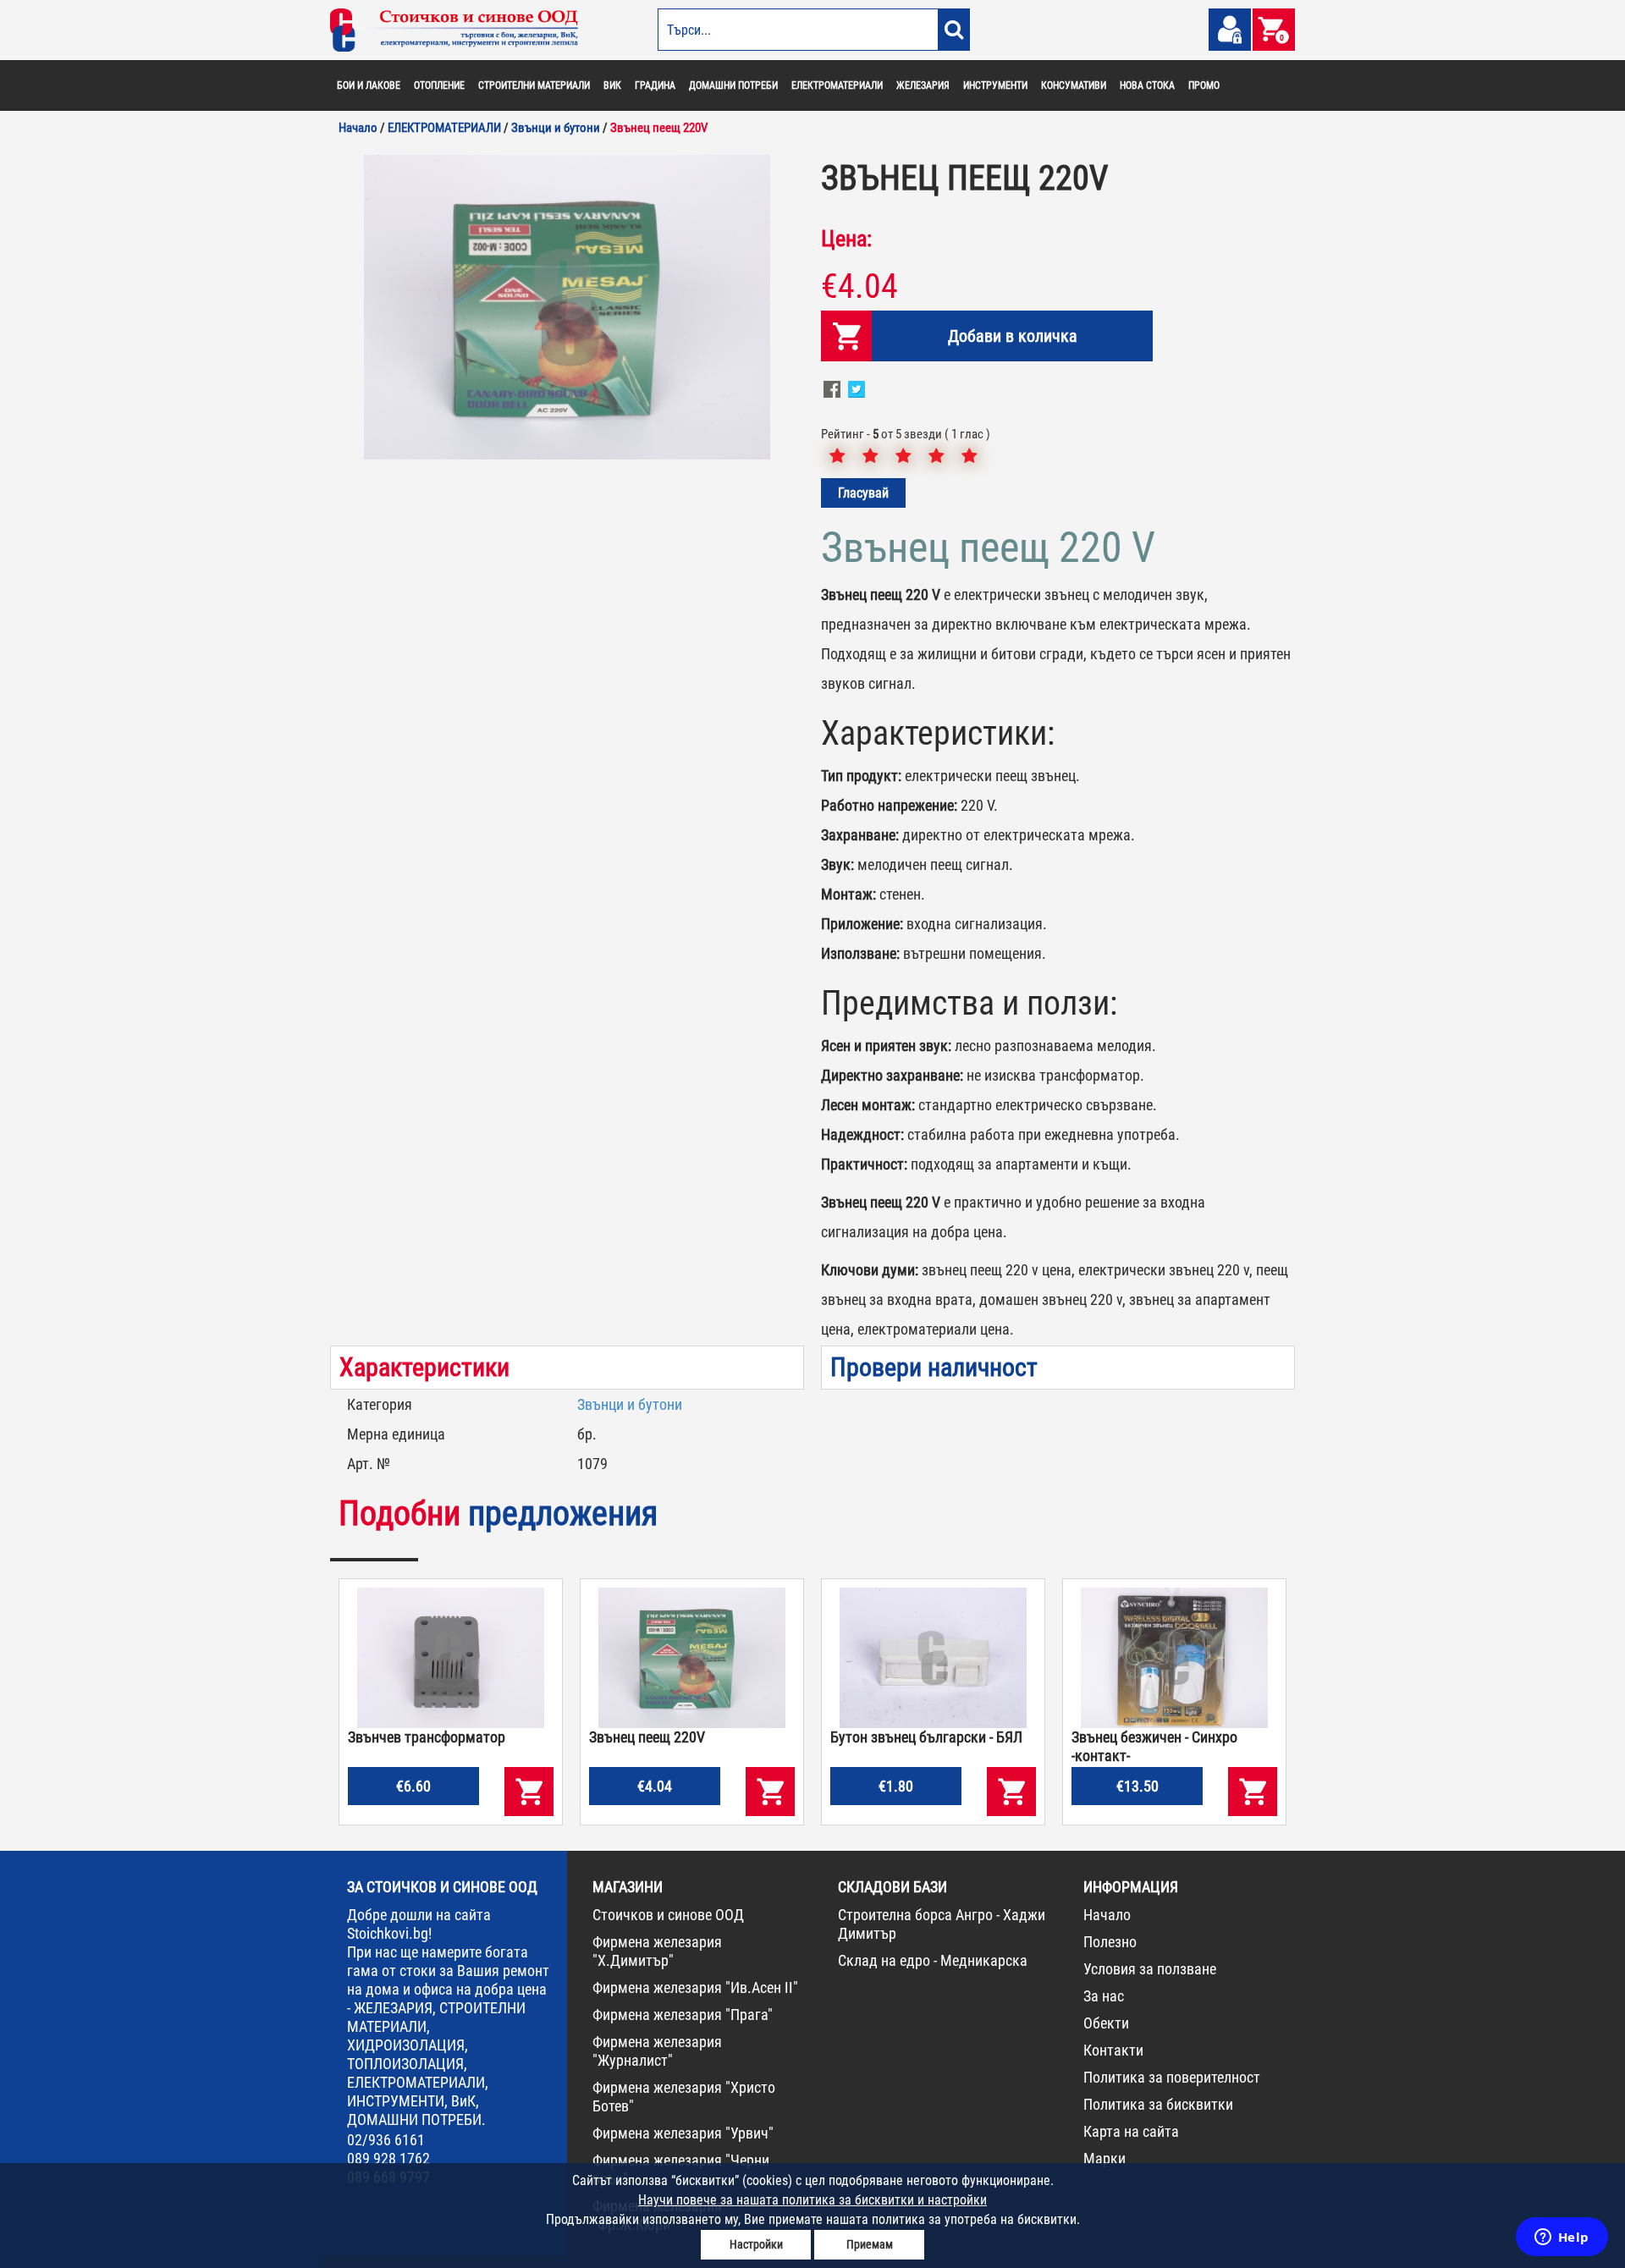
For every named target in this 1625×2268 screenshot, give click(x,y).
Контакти (1113, 2050)
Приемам (870, 2244)
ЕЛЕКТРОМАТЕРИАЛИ (837, 85)
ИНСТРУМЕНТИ (995, 85)
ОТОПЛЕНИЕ (439, 85)
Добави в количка (1013, 336)
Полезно (1110, 1942)
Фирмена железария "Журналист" (657, 2051)
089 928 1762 (388, 2158)
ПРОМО (1204, 85)
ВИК (612, 85)
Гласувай (863, 493)
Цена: (846, 239)
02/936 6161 (386, 2140)
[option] (567, 307)
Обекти (1106, 2023)
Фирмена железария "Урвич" (683, 2133)
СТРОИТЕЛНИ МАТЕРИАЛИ (534, 85)
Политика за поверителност (1172, 2077)
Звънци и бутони (630, 1404)
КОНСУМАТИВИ (1074, 85)
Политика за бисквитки (1158, 2104)
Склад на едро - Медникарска (933, 1960)
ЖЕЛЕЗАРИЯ (923, 85)
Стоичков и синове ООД (668, 1915)
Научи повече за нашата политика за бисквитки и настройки (812, 2200)
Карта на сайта (1131, 2131)
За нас (1104, 1996)
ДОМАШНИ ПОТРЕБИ (733, 85)
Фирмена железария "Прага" (683, 2015)
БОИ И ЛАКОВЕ (369, 85)
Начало (1107, 1915)
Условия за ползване (1150, 1969)
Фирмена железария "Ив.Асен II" (695, 1987)
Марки (1104, 2158)
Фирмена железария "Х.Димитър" (657, 1951)
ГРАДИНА (655, 85)
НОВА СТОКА (1147, 85)
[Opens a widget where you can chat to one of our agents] (1562, 2238)
